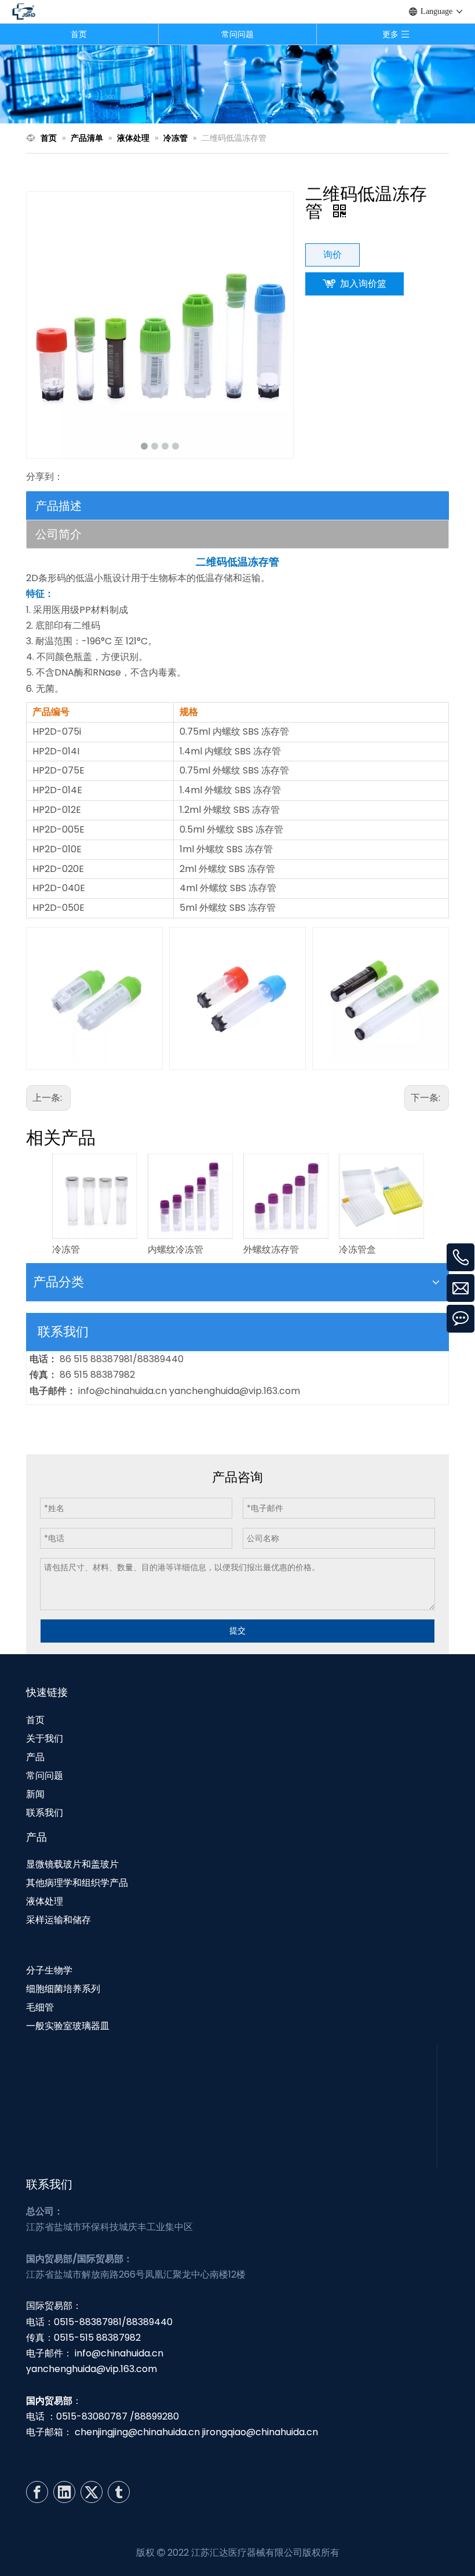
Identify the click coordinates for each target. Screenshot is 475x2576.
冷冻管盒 (357, 1249)
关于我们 (45, 1738)
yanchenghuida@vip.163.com (235, 1391)
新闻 (35, 1794)
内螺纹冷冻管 (176, 1249)
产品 (35, 1757)
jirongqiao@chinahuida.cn (260, 2432)
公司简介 (59, 534)
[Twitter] (92, 2492)
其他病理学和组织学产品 (77, 1883)
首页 (79, 34)
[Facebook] (37, 2492)
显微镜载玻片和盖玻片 (72, 1864)
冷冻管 (66, 1249)
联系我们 (45, 1813)
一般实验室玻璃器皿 (68, 2026)
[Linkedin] (64, 2492)
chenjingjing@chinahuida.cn (137, 2432)
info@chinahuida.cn (124, 1391)
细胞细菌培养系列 (63, 1989)
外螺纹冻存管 (271, 1249)
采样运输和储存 (59, 1920)
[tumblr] (119, 2492)
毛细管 (40, 2007)
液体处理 (45, 1901)
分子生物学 (49, 1970)
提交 (237, 1630)
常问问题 (237, 34)
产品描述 (59, 506)
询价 (332, 255)
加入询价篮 (363, 284)
